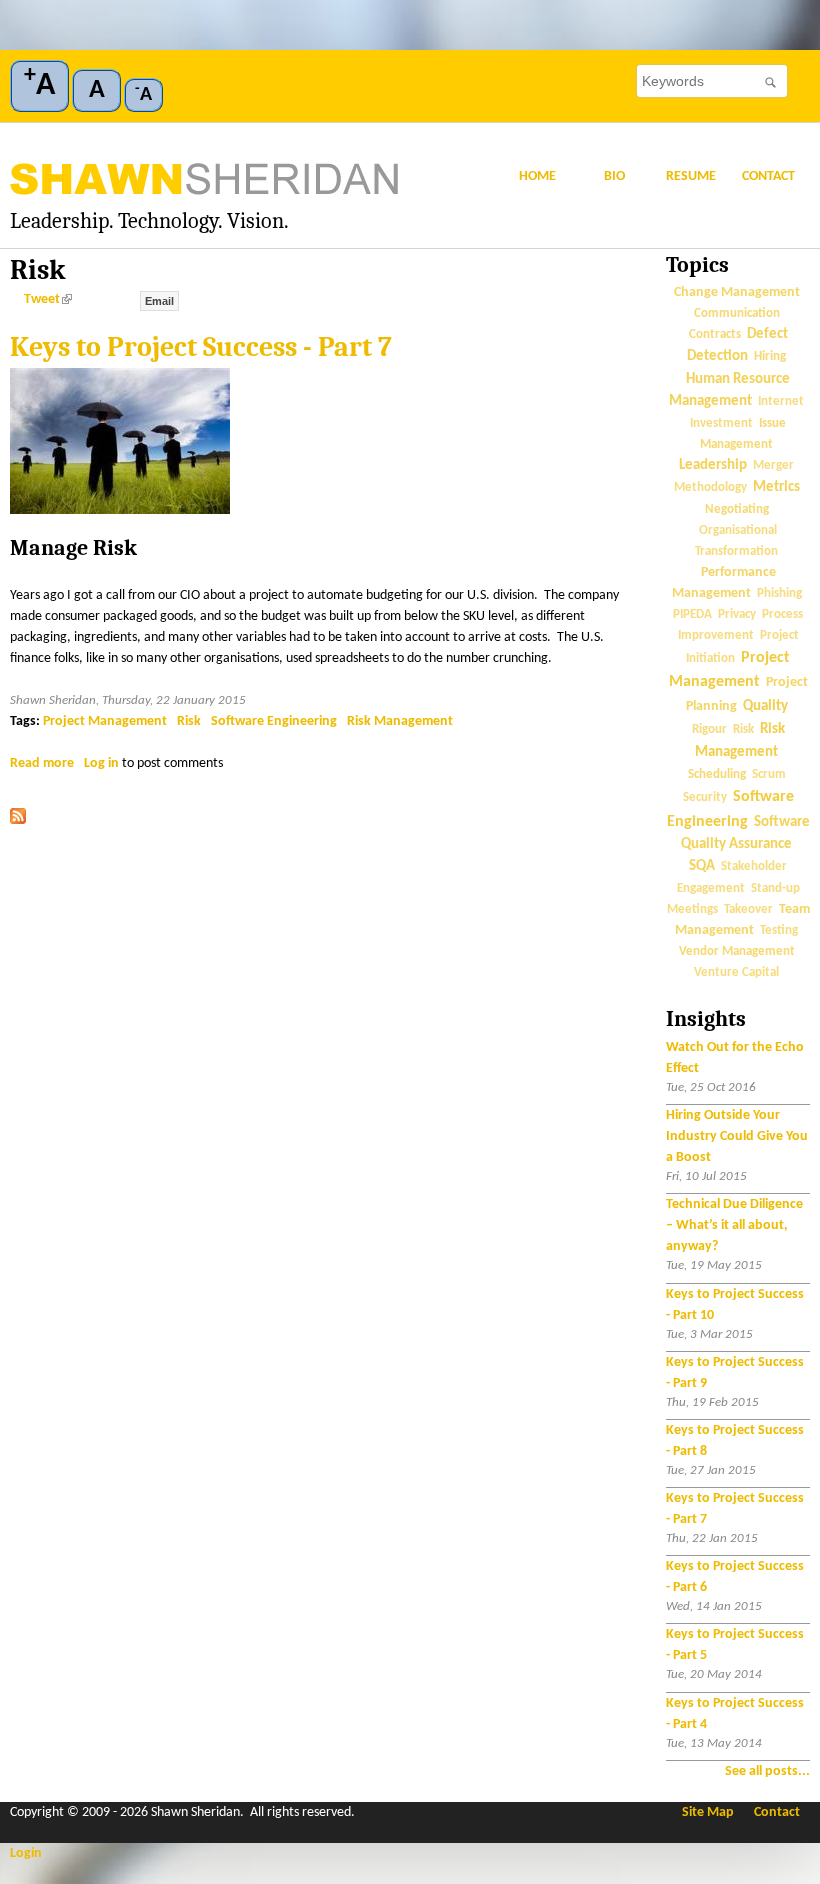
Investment (721, 424)
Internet (781, 402)
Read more (42, 763)
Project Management (105, 721)
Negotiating (737, 509)
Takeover (748, 910)
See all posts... (767, 1771)
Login (26, 1853)
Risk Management (400, 721)
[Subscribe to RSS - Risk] (18, 820)
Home (537, 176)
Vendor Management (737, 951)
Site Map (708, 1812)
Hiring (770, 356)
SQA (702, 866)
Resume (691, 176)
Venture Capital (736, 973)
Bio (614, 176)
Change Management (737, 292)
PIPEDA (692, 615)
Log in (101, 763)
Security (705, 798)
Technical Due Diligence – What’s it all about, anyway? (734, 1225)
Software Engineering (274, 721)
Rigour (709, 730)
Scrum (769, 775)
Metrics (776, 487)
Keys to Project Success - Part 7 (201, 347)
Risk (189, 721)
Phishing (779, 594)
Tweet (46, 299)
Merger (773, 466)
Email (159, 301)
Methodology (710, 488)
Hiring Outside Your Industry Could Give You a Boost (737, 1136)
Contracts (715, 334)
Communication (737, 313)
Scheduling (717, 774)
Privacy (737, 615)
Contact (768, 176)
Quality (765, 706)
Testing (779, 931)
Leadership (713, 465)
